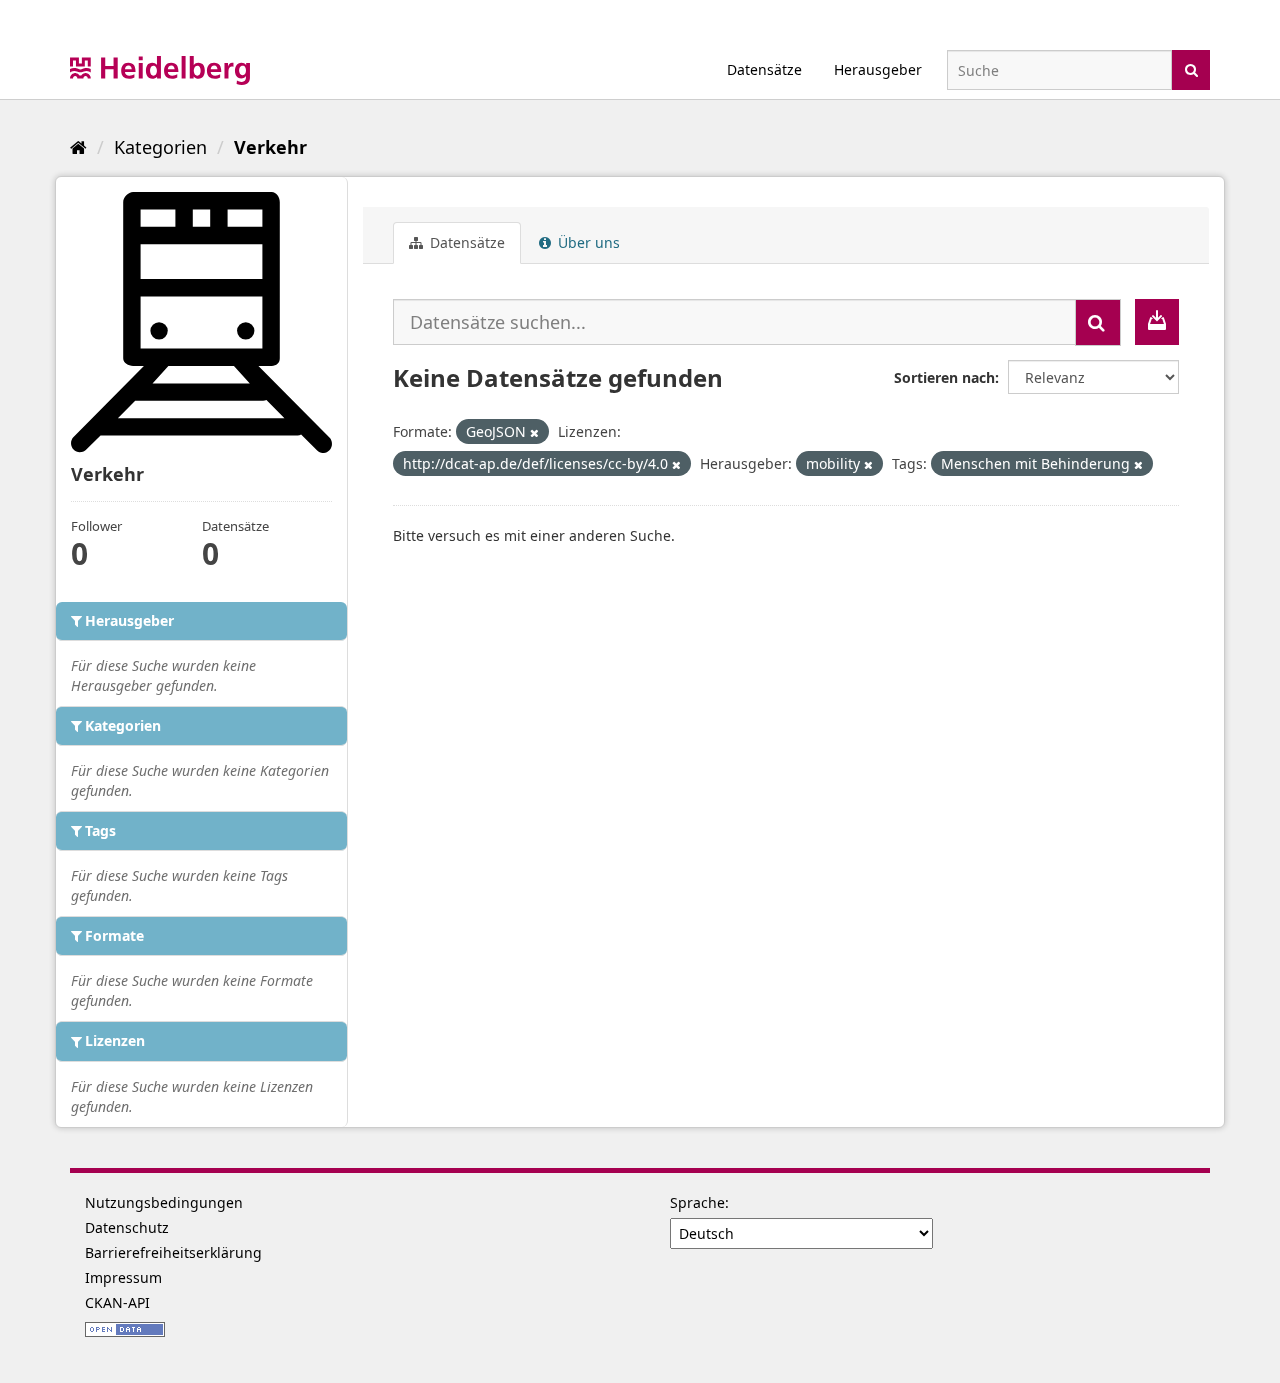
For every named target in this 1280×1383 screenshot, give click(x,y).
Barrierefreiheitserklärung (173, 1252)
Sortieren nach (944, 377)
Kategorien (160, 147)
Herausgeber (878, 69)
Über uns (587, 242)
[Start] (78, 147)
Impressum (123, 1277)
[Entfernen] (534, 432)
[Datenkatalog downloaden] (1157, 322)
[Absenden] (1191, 68)
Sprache (697, 1202)
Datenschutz (127, 1227)
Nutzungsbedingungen (164, 1202)
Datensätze (764, 69)
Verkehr (270, 147)
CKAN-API (117, 1302)
